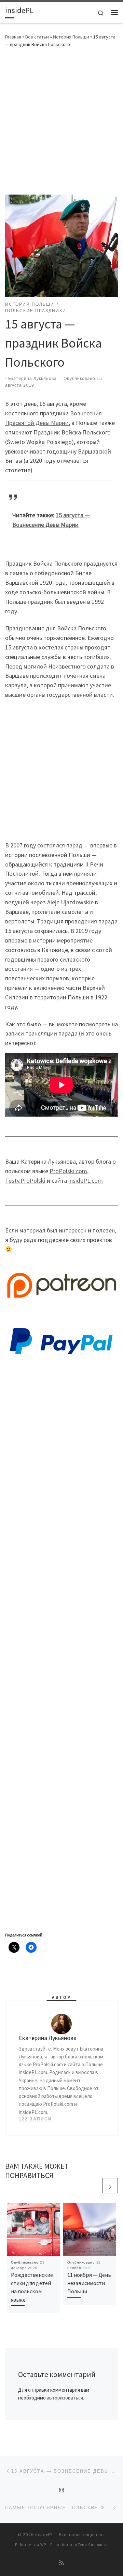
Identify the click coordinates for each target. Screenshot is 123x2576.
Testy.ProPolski (25, 1180)
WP (43, 2545)
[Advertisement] (61, 120)
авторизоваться (65, 2398)
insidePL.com (86, 1180)
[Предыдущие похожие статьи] (94, 2186)
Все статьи (37, 37)
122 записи (35, 2119)
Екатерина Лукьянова (32, 379)
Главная (13, 37)
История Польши (71, 37)
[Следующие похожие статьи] (110, 2186)
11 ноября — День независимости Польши (89, 2283)
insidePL (44, 2535)
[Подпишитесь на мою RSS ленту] (61, 2563)
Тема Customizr (93, 2545)
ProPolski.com (68, 1171)
